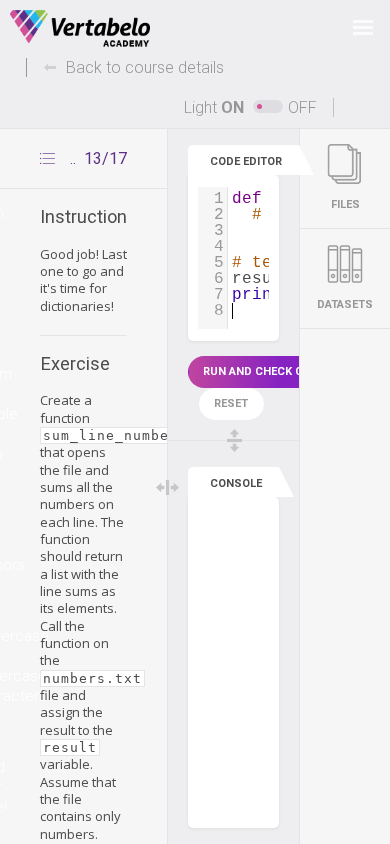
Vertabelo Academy (80, 29)
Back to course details (145, 67)
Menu (363, 27)
